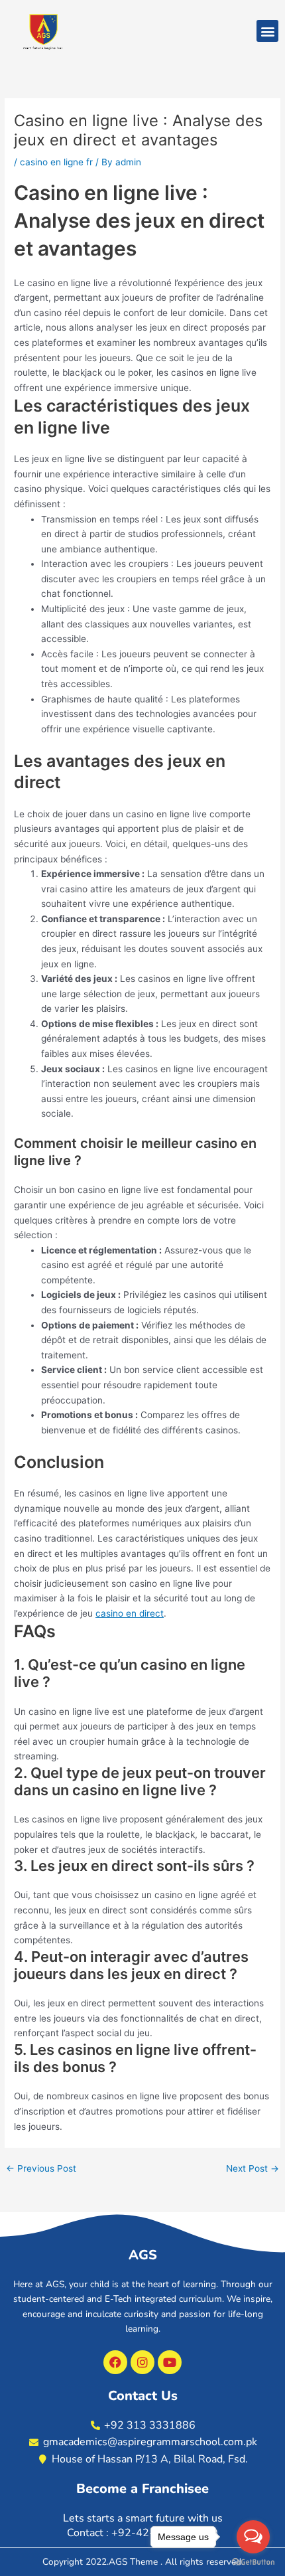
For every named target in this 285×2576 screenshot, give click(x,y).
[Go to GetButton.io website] (253, 2562)
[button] (267, 31)
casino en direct (130, 1613)
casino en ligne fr (56, 162)
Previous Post (41, 2169)
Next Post (253, 2169)
